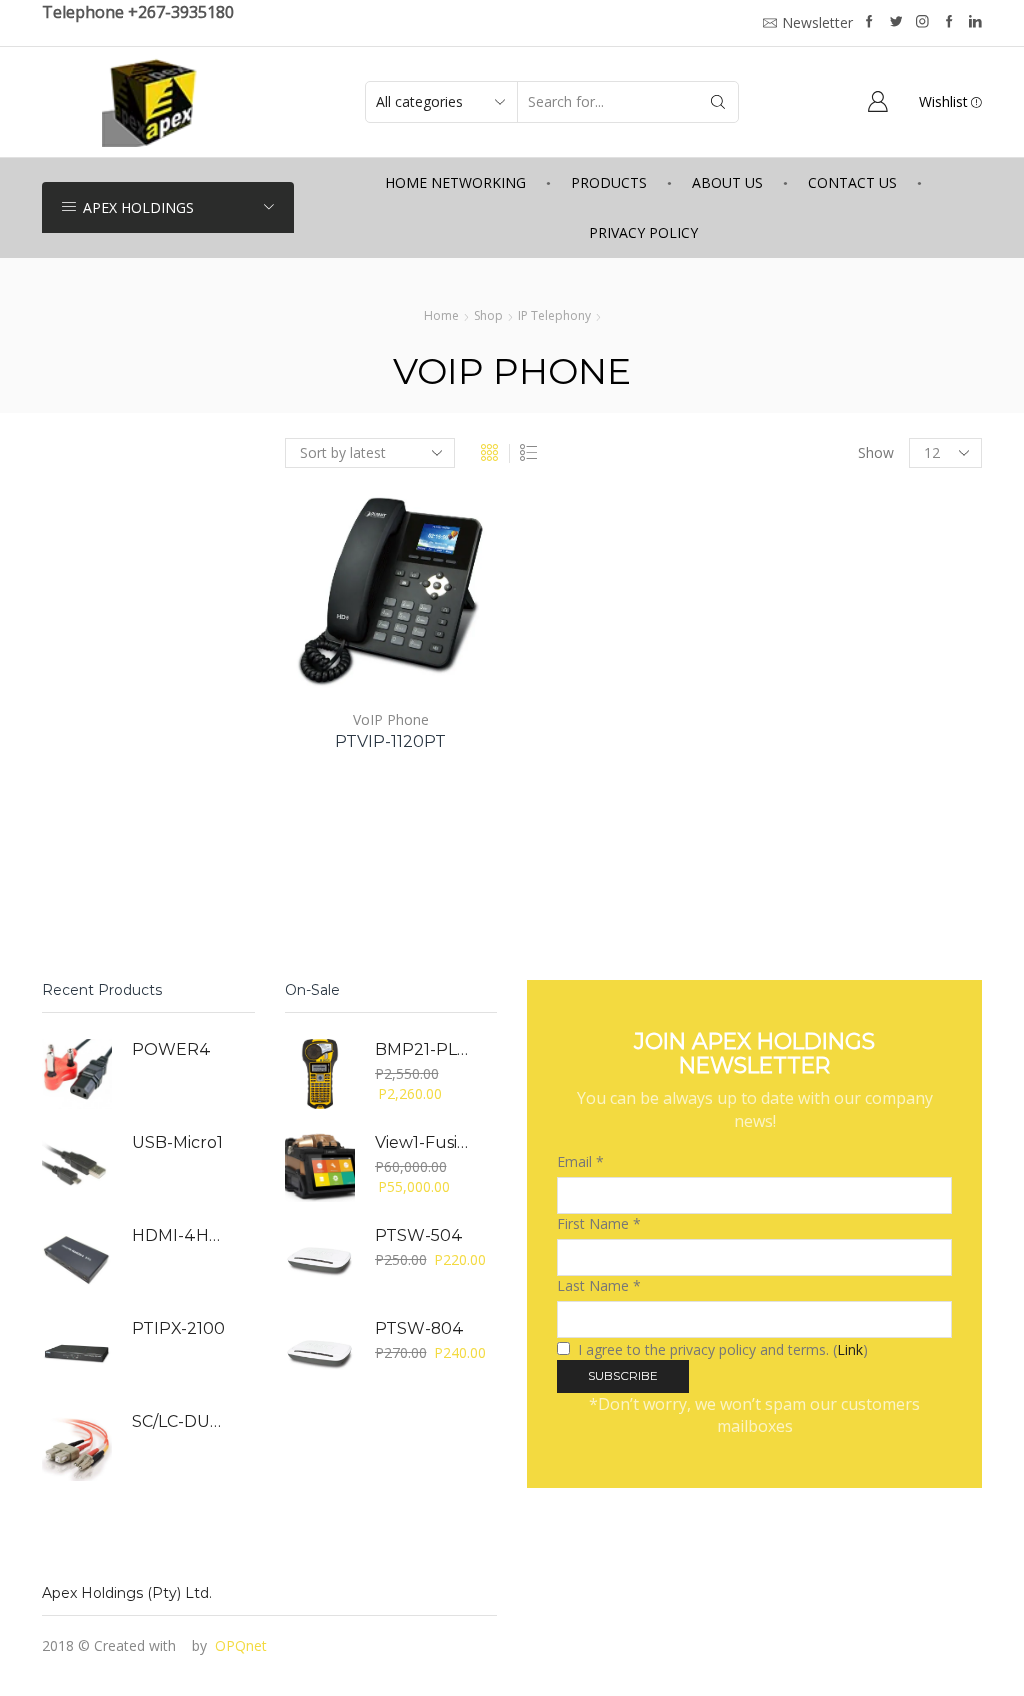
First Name (599, 1223)
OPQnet (241, 1645)
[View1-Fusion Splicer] (320, 1167)
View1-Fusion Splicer (424, 1142)
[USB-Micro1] (77, 1167)
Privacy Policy (643, 232)
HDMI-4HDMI (181, 1235)
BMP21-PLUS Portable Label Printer (424, 1049)
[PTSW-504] (320, 1260)
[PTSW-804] (320, 1353)
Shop (488, 315)
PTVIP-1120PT (390, 741)
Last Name (599, 1285)
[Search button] (718, 102)
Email (580, 1161)
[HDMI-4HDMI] (77, 1260)
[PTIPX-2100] (77, 1353)
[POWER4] (77, 1074)
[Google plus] (949, 22)
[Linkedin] (975, 22)
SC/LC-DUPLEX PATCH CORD (181, 1421)
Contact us (852, 182)
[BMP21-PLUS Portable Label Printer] (320, 1074)
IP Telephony (554, 315)
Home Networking (455, 182)
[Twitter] (896, 22)
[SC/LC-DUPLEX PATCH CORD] (77, 1446)
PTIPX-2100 (178, 1328)
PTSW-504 (419, 1235)
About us (727, 182)
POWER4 (171, 1049)
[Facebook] (869, 22)
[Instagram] (922, 22)
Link (850, 1349)
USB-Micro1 (177, 1142)
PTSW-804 (419, 1328)
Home (441, 315)
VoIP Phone (391, 719)
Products (609, 182)
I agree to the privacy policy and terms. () (721, 1349)
